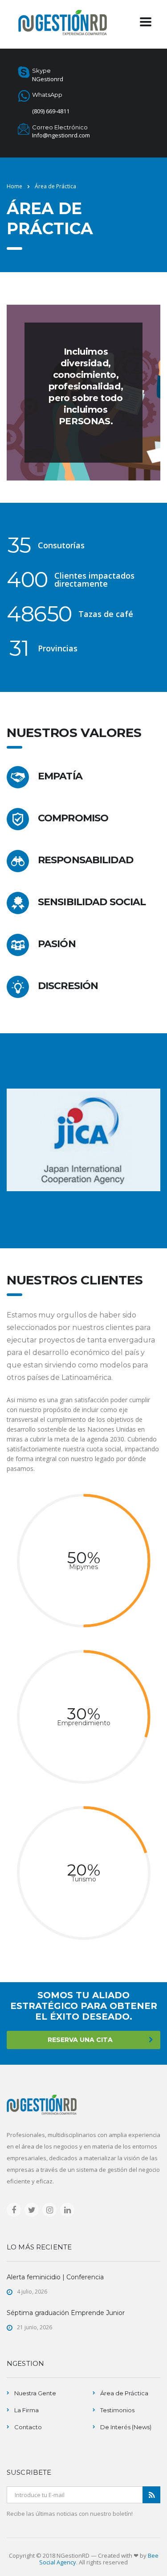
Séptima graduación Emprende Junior (66, 2313)
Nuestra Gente (35, 2393)
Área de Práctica (124, 2393)
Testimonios (117, 2410)
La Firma (26, 2410)
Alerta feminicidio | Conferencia (55, 2277)
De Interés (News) (126, 2427)
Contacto (28, 2427)
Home (14, 186)
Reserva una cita (80, 2040)
